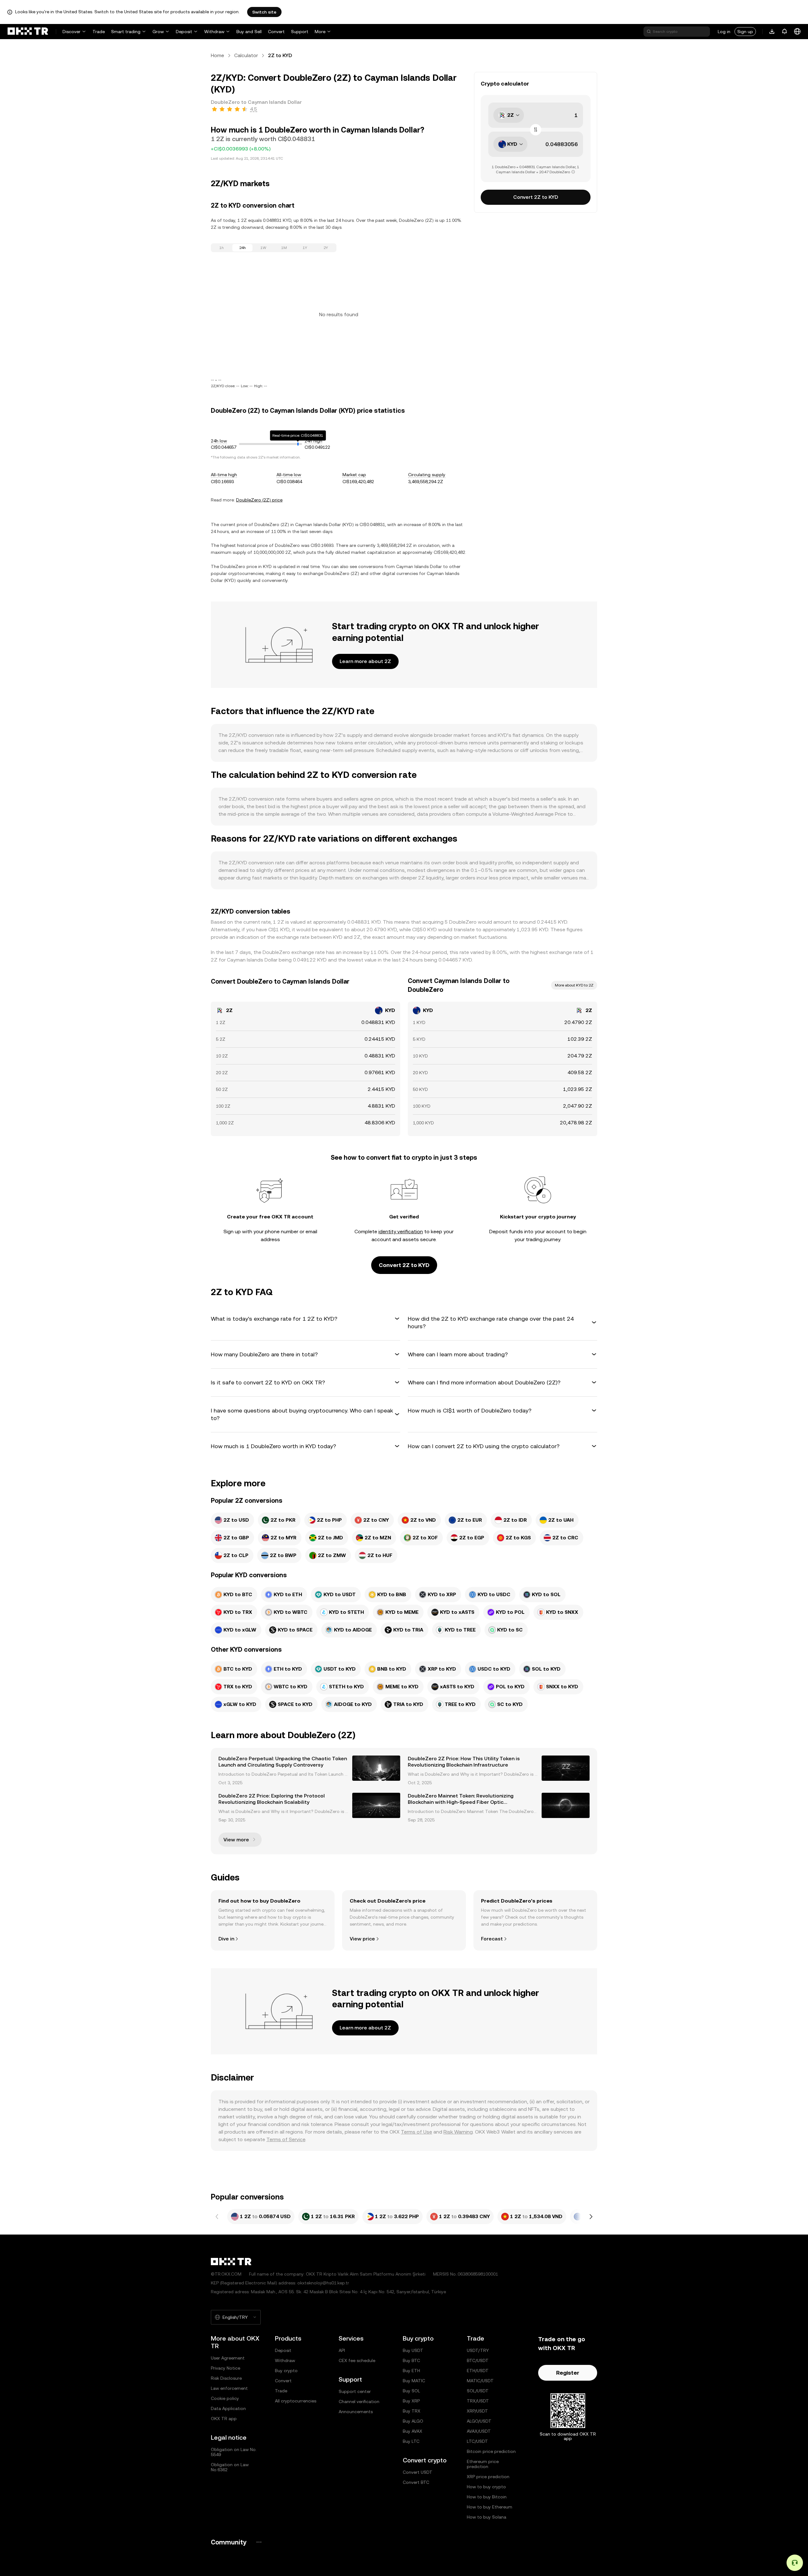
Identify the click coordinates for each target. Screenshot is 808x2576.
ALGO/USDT (479, 2421)
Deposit (184, 32)
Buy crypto (286, 2371)
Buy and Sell (249, 32)
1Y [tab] (305, 248)
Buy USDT (413, 2350)
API (342, 2350)
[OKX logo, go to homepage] (28, 32)
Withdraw (214, 32)
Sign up (745, 32)
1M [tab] (284, 248)
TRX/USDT (478, 2401)
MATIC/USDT (480, 2381)
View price (362, 1939)
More (320, 32)
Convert (276, 32)
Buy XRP (411, 2401)
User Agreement (228, 2358)
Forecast (492, 1939)
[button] (306, 1319)
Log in (724, 32)
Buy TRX (412, 2411)
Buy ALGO (413, 2421)
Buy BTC (411, 2360)
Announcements (356, 2412)
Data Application (228, 2408)
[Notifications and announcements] (785, 32)
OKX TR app (224, 2419)
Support (300, 32)
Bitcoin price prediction (491, 2451)
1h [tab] (222, 248)
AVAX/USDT (479, 2431)
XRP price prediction (488, 2477)
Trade (99, 32)
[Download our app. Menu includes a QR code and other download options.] (772, 32)
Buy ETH (411, 2371)
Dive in (226, 1939)
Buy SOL (411, 2391)
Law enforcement (229, 2388)
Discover (71, 32)
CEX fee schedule (357, 2360)
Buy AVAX (413, 2431)
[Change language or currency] (797, 32)
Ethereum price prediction (483, 2464)
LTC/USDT (477, 2441)
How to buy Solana (487, 2517)
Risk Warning (458, 2132)
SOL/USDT (478, 2391)
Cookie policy (225, 2398)
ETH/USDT (478, 2371)
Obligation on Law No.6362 (230, 2467)
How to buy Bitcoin (487, 2497)
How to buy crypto (486, 2487)
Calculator (246, 55)
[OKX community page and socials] (259, 2542)
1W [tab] (263, 248)
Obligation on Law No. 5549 (234, 2452)
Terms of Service (286, 2139)
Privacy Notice (226, 2368)
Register (568, 2373)
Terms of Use (416, 2132)
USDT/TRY (478, 2350)
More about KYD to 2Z (574, 985)
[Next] (591, 2217)
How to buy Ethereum (490, 2507)
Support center (355, 2391)
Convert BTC (416, 2482)
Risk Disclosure (226, 2378)
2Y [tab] (326, 248)
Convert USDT (418, 2472)
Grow (158, 32)
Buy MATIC (414, 2381)
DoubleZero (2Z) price (259, 500)
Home (217, 55)
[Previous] (217, 2217)
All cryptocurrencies (296, 2401)
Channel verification (359, 2401)
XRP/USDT (477, 2411)
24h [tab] (243, 248)
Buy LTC (411, 2441)
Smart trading (126, 32)
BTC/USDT (478, 2360)
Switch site (264, 12)
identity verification (401, 1232)
